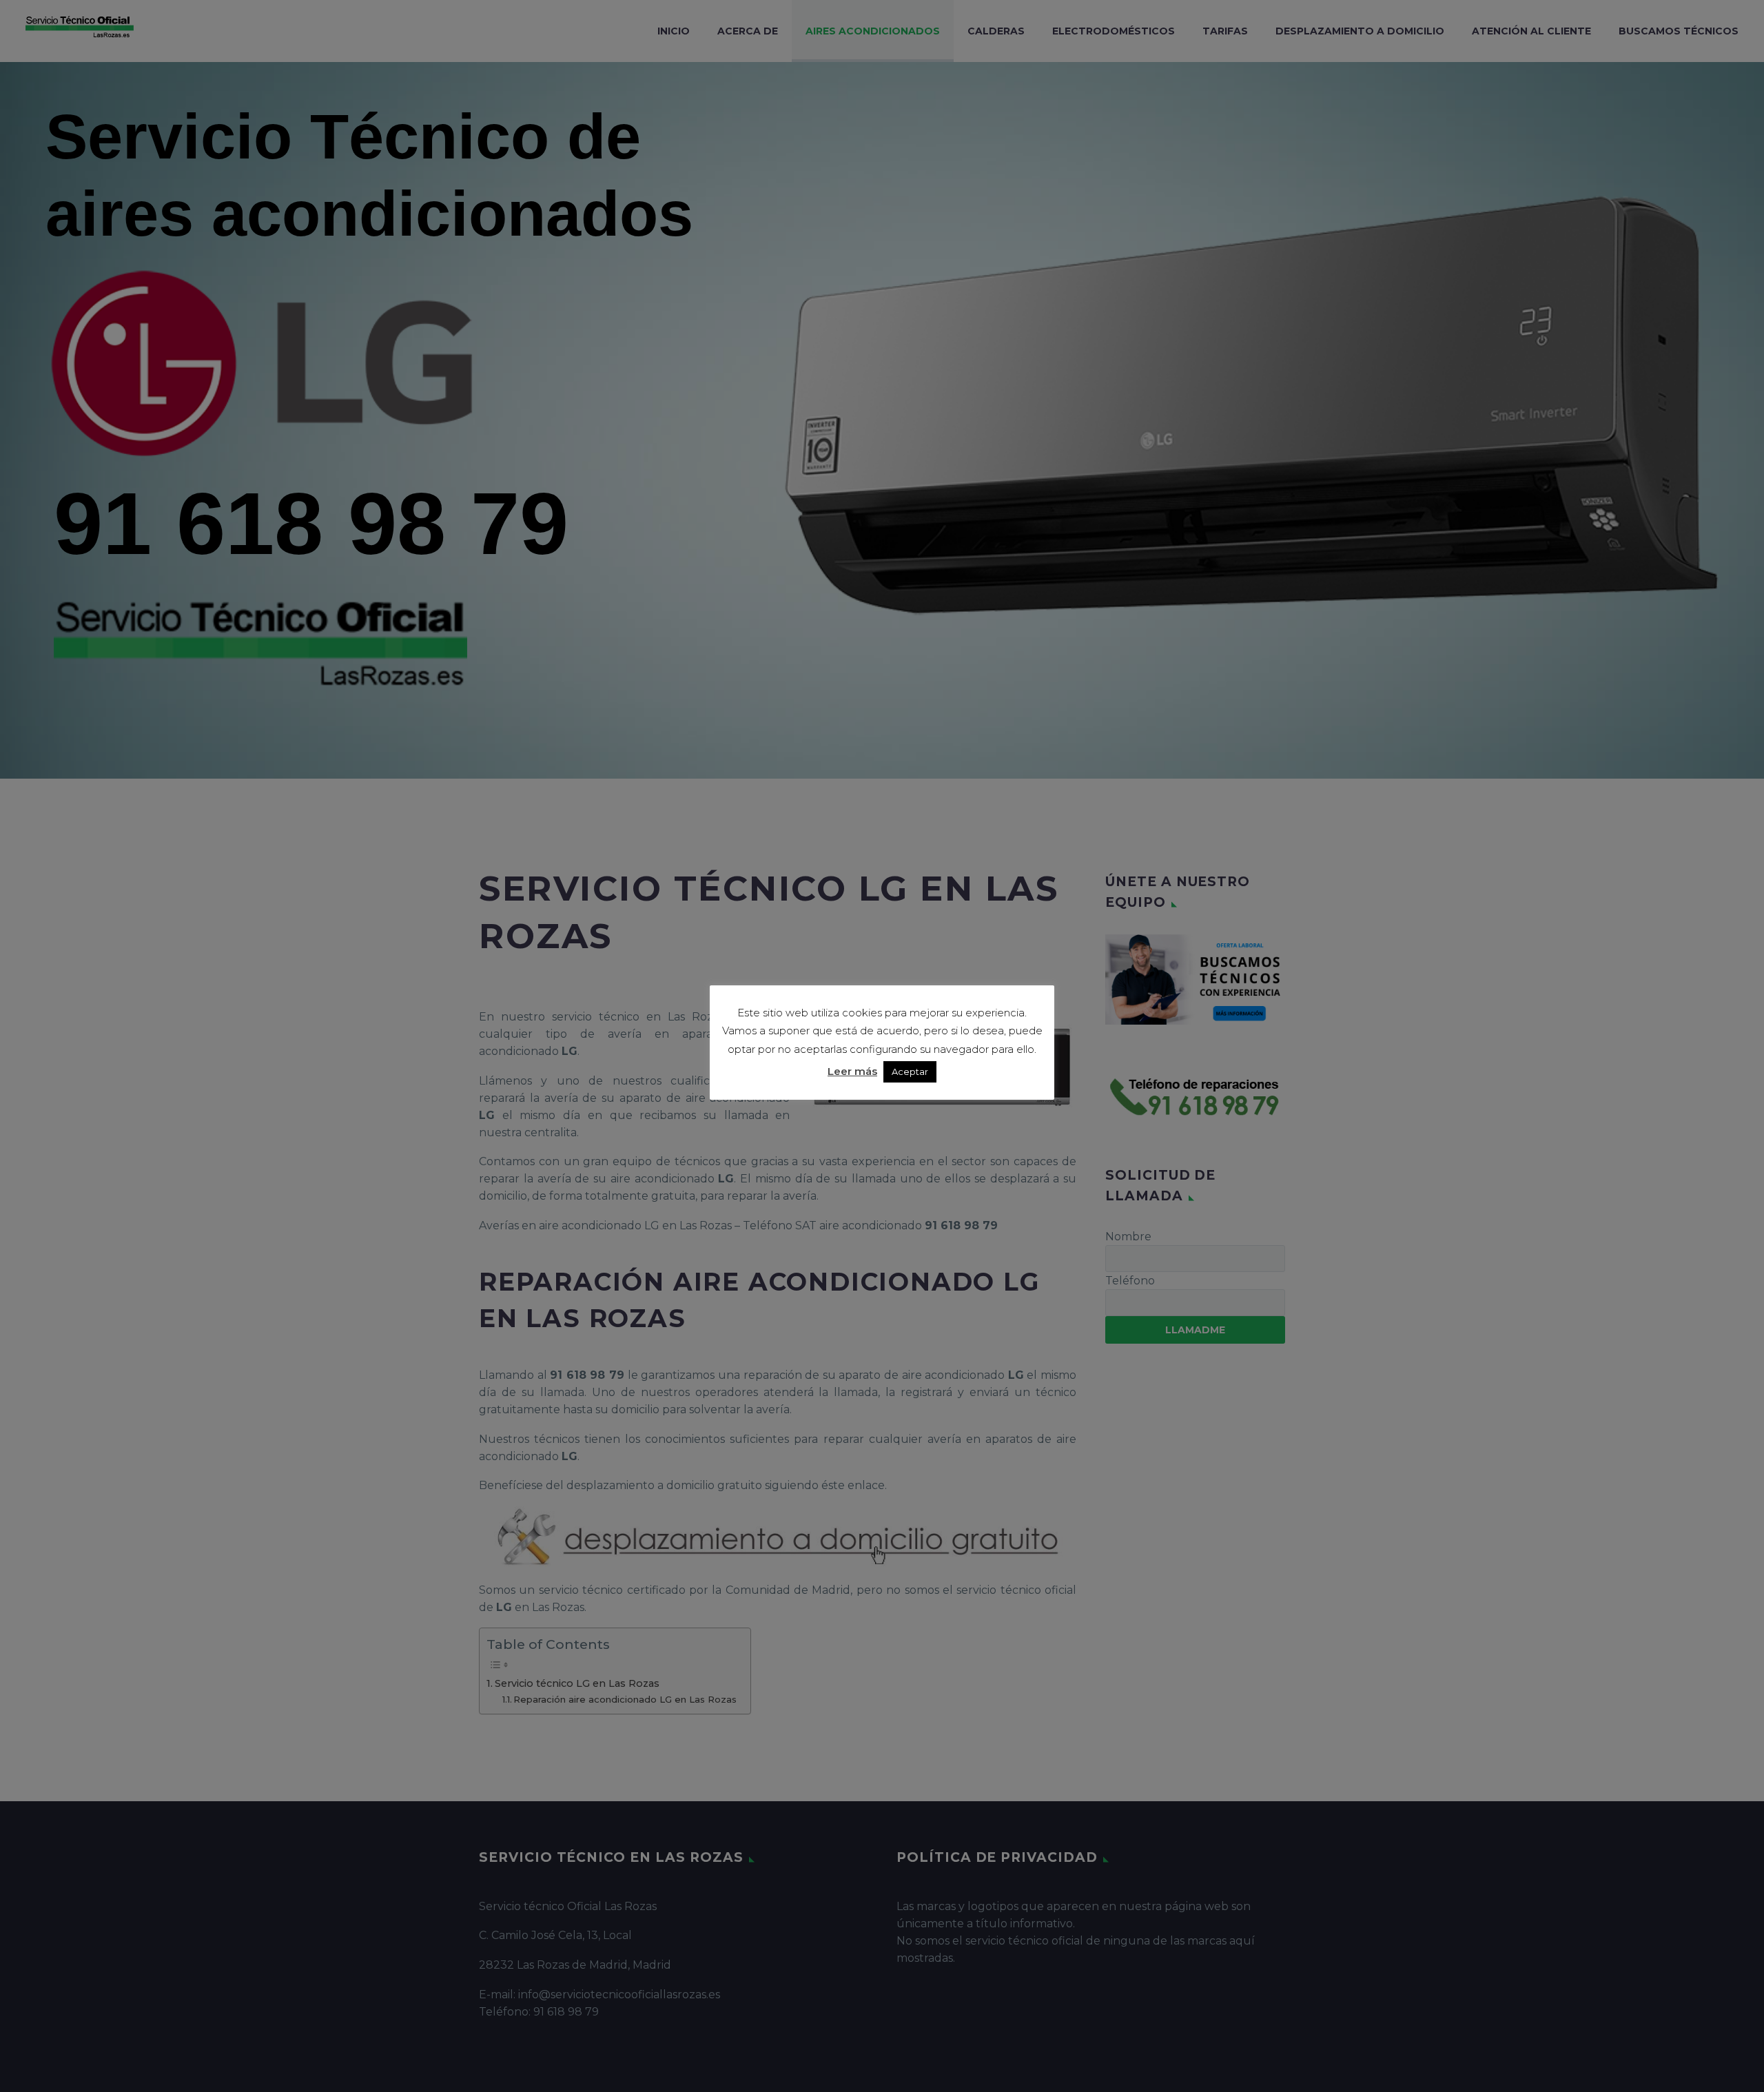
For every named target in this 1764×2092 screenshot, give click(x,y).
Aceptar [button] (910, 1071)
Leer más (852, 1071)
